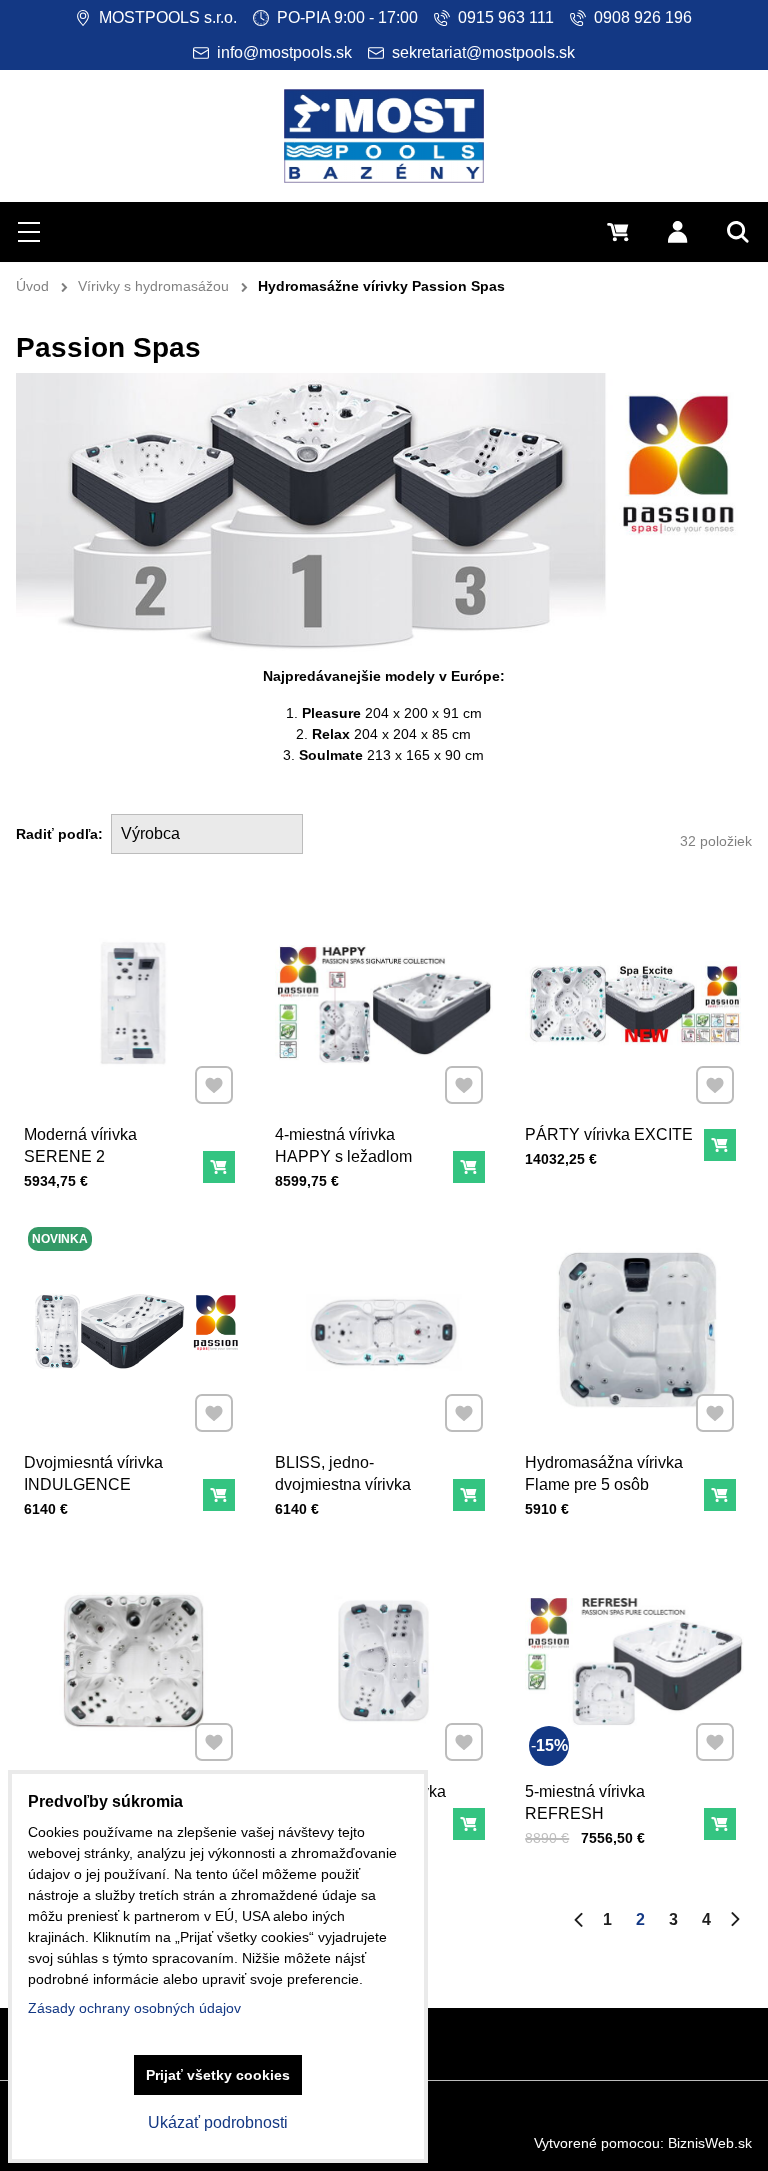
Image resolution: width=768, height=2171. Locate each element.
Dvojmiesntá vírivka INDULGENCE (93, 1473)
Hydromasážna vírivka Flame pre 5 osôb (604, 1473)
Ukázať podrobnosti (218, 2122)
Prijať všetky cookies (218, 2075)
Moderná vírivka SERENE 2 (80, 1145)
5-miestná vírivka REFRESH (585, 1802)
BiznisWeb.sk (710, 2143)
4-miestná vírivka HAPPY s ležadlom (343, 1145)
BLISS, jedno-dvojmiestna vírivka (343, 1473)
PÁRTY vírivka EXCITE (609, 1134)
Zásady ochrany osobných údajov (134, 2008)
